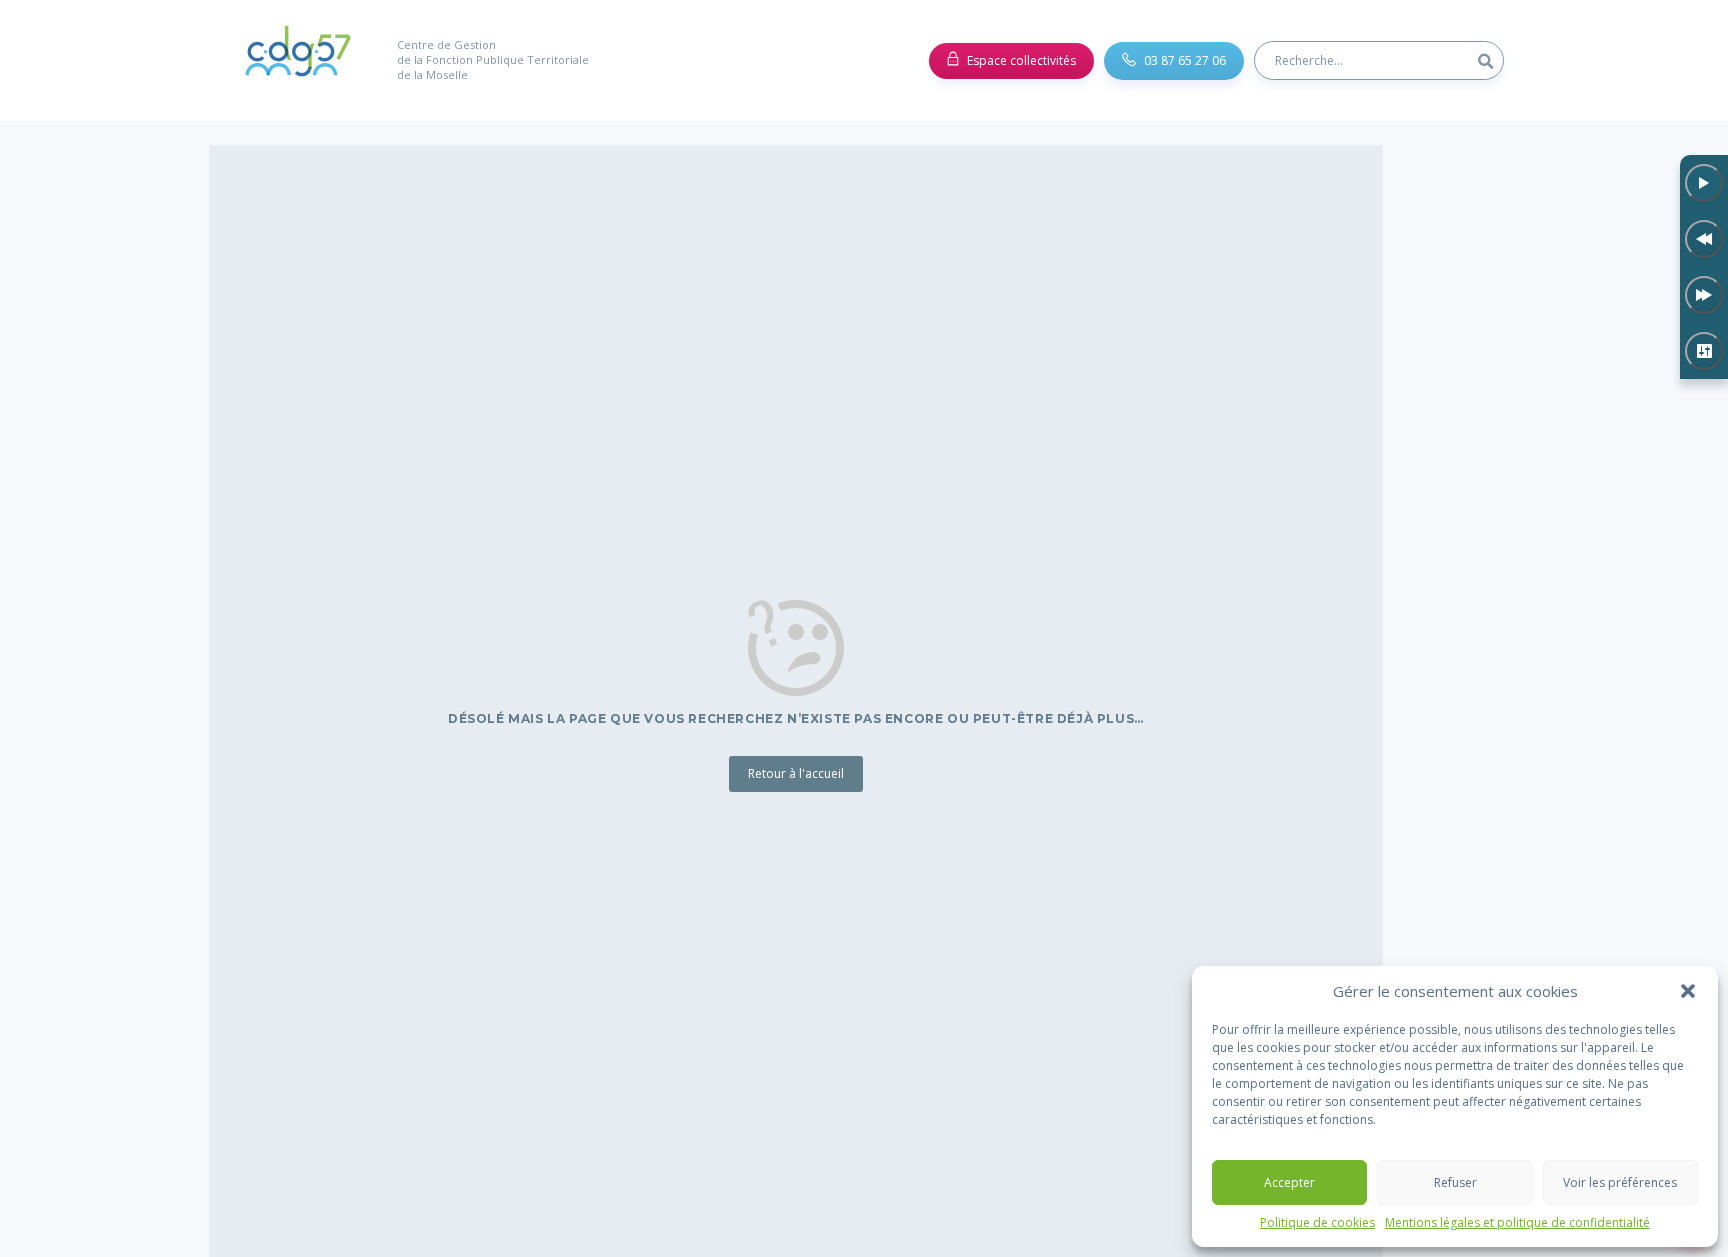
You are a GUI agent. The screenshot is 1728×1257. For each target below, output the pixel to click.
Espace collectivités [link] (1021, 60)
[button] (1688, 991)
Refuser (1455, 1182)
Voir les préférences (1620, 1182)
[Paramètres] (1704, 351)
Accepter (1289, 1182)
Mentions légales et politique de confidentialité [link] (1517, 1223)
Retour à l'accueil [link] (796, 773)
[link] (298, 60)
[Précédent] (1704, 239)
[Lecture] (1704, 183)
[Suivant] (1704, 295)
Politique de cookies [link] (1317, 1223)
